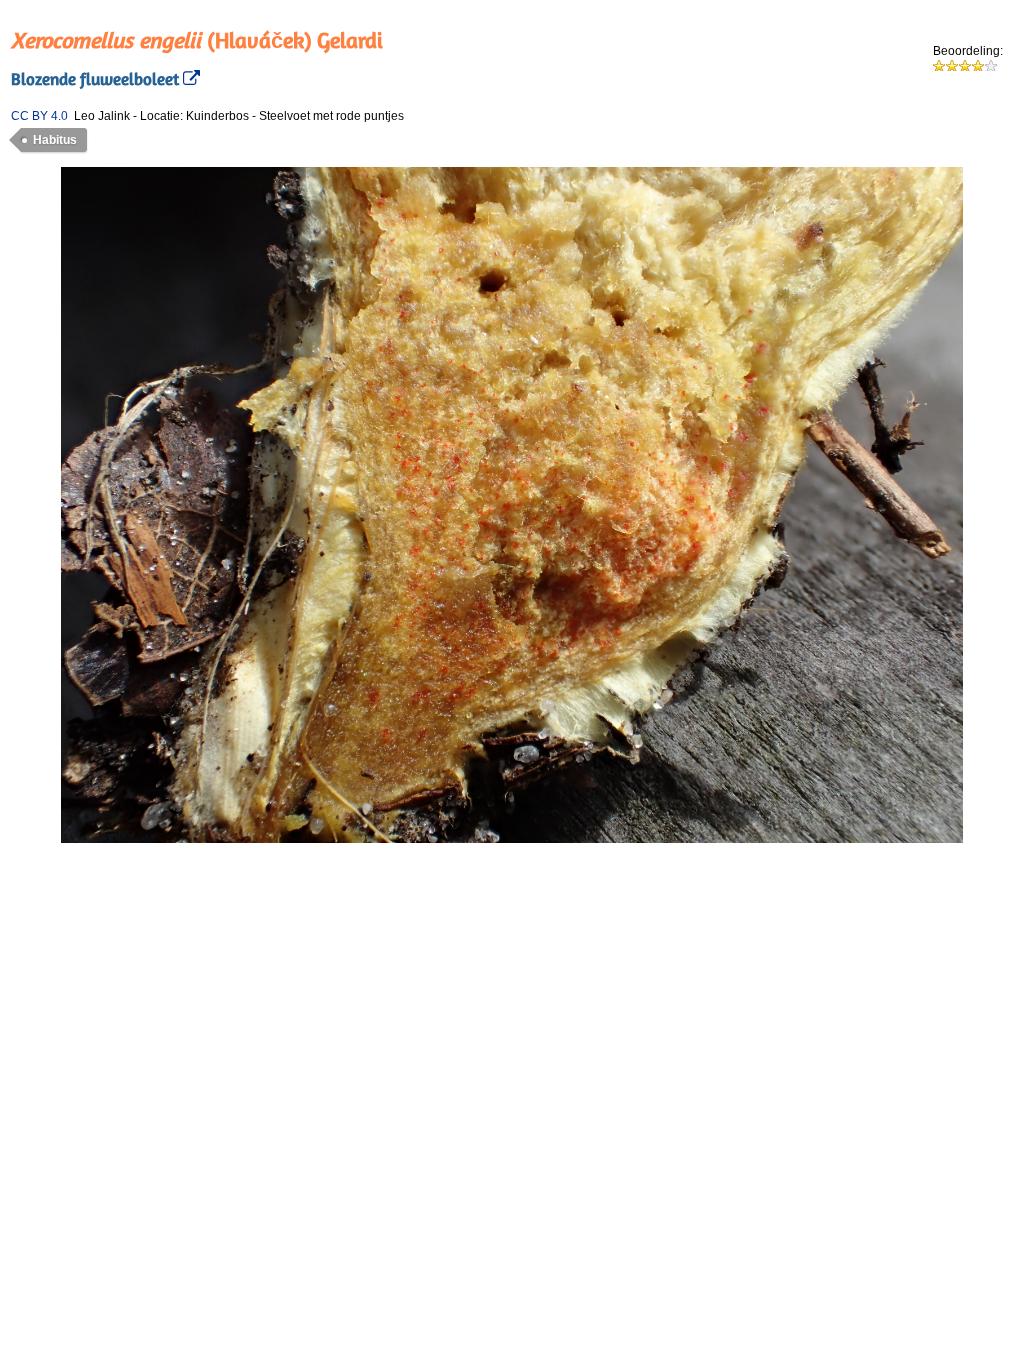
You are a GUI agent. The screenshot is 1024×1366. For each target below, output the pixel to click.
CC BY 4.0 (39, 116)
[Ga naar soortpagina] (189, 79)
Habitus (55, 140)
